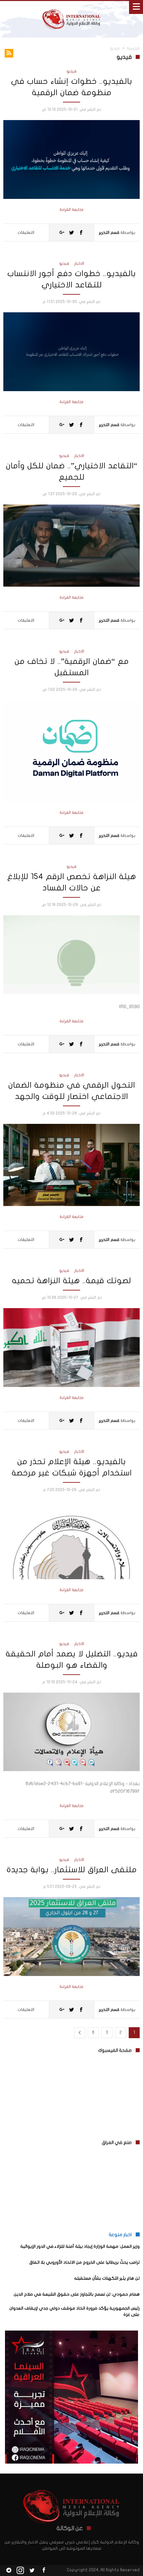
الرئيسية (133, 48)
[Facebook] (44, 2571)
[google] (62, 232)
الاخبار (79, 263)
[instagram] (20, 2571)
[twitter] (71, 232)
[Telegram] (9, 2571)
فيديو (71, 71)
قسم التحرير (109, 232)
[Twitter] (32, 2571)
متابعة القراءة (71, 210)
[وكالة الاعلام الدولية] (71, 7)
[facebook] (81, 232)
